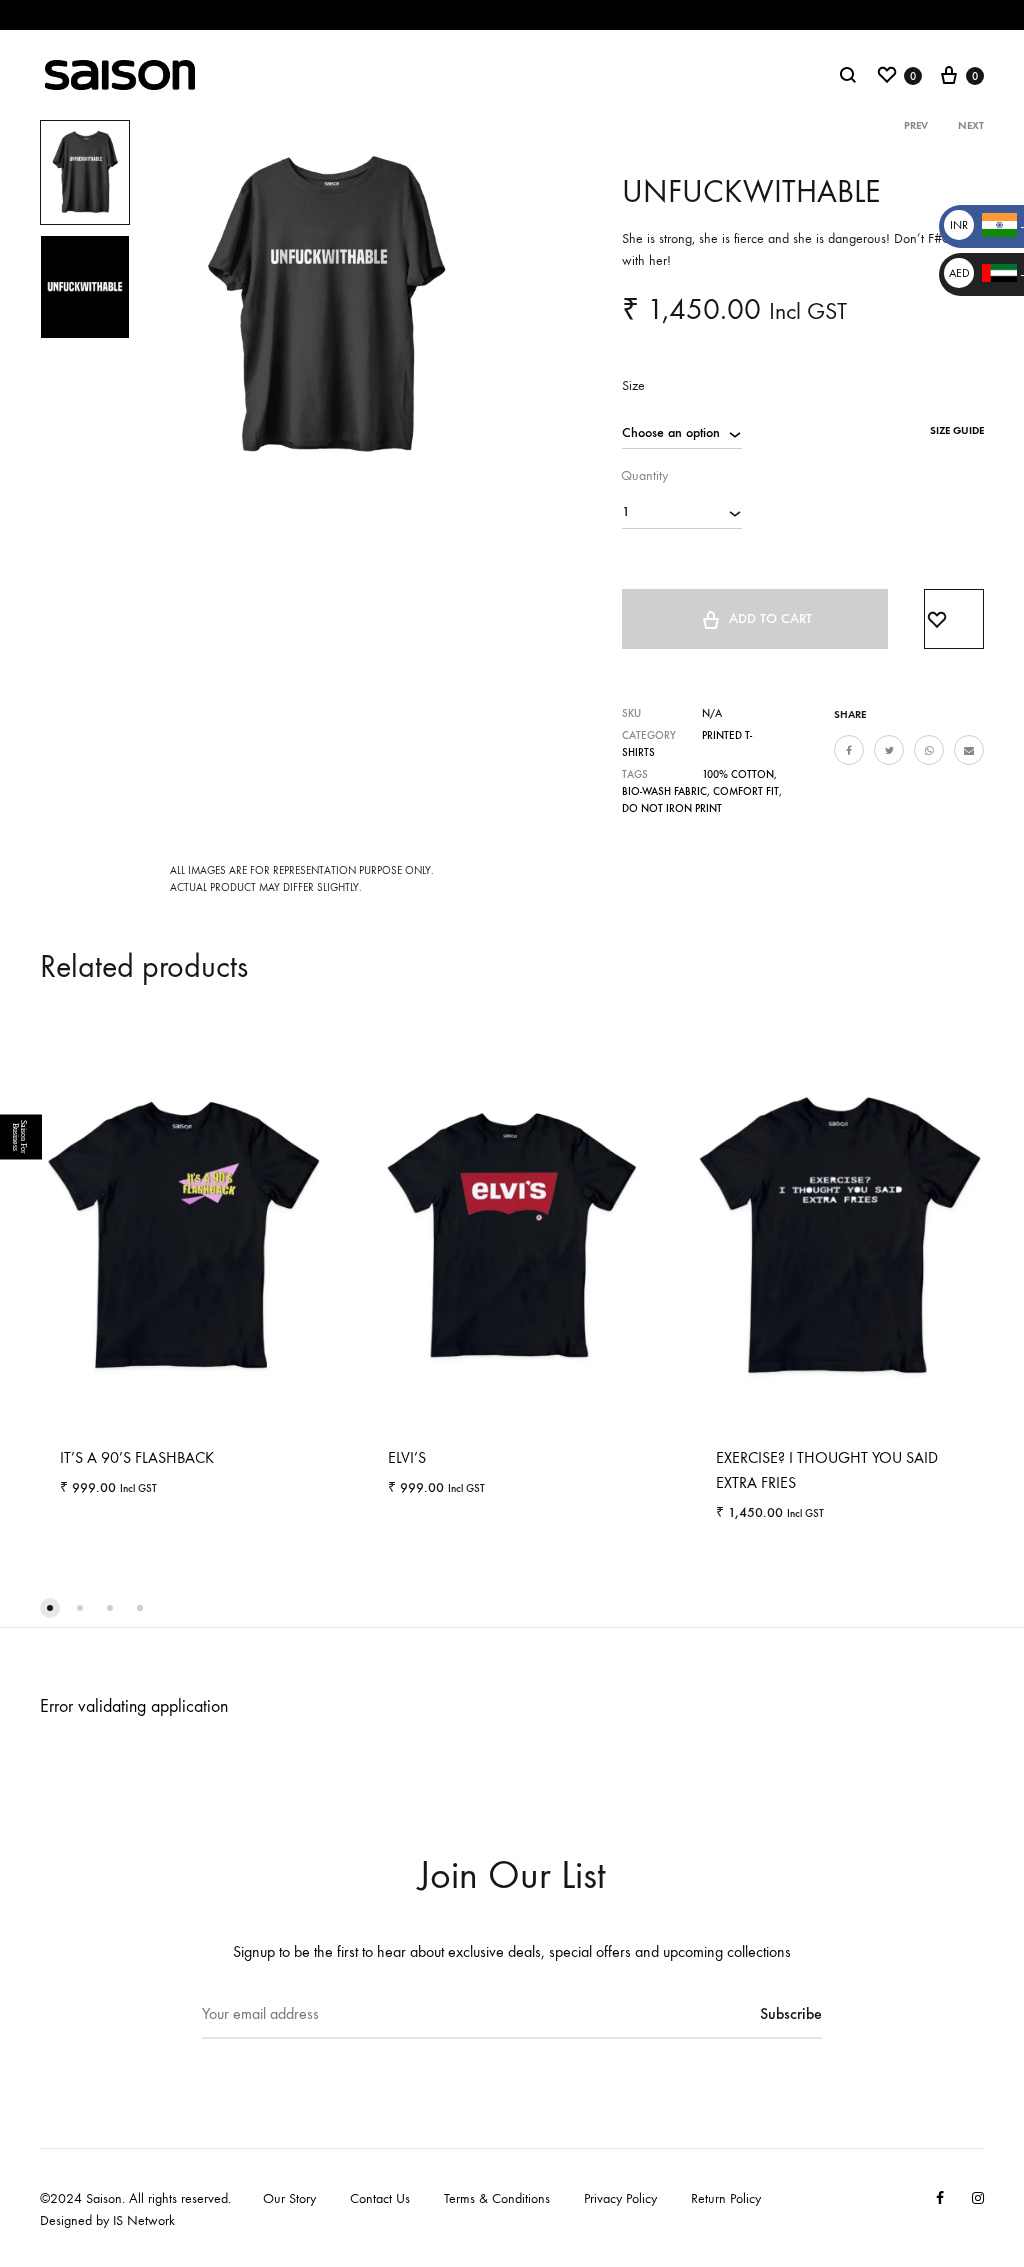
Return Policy (726, 2198)
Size (633, 385)
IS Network (144, 2220)
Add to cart (770, 618)
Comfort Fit (746, 791)
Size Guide (957, 430)
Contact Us (380, 2198)
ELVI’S (407, 1457)
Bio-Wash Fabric (664, 791)
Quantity (644, 475)
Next (971, 125)
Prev (916, 125)
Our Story (289, 2198)
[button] (50, 1608)
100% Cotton (738, 774)
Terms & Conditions (497, 2198)
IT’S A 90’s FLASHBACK (137, 1457)
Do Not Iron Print (672, 808)
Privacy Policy (620, 2198)
